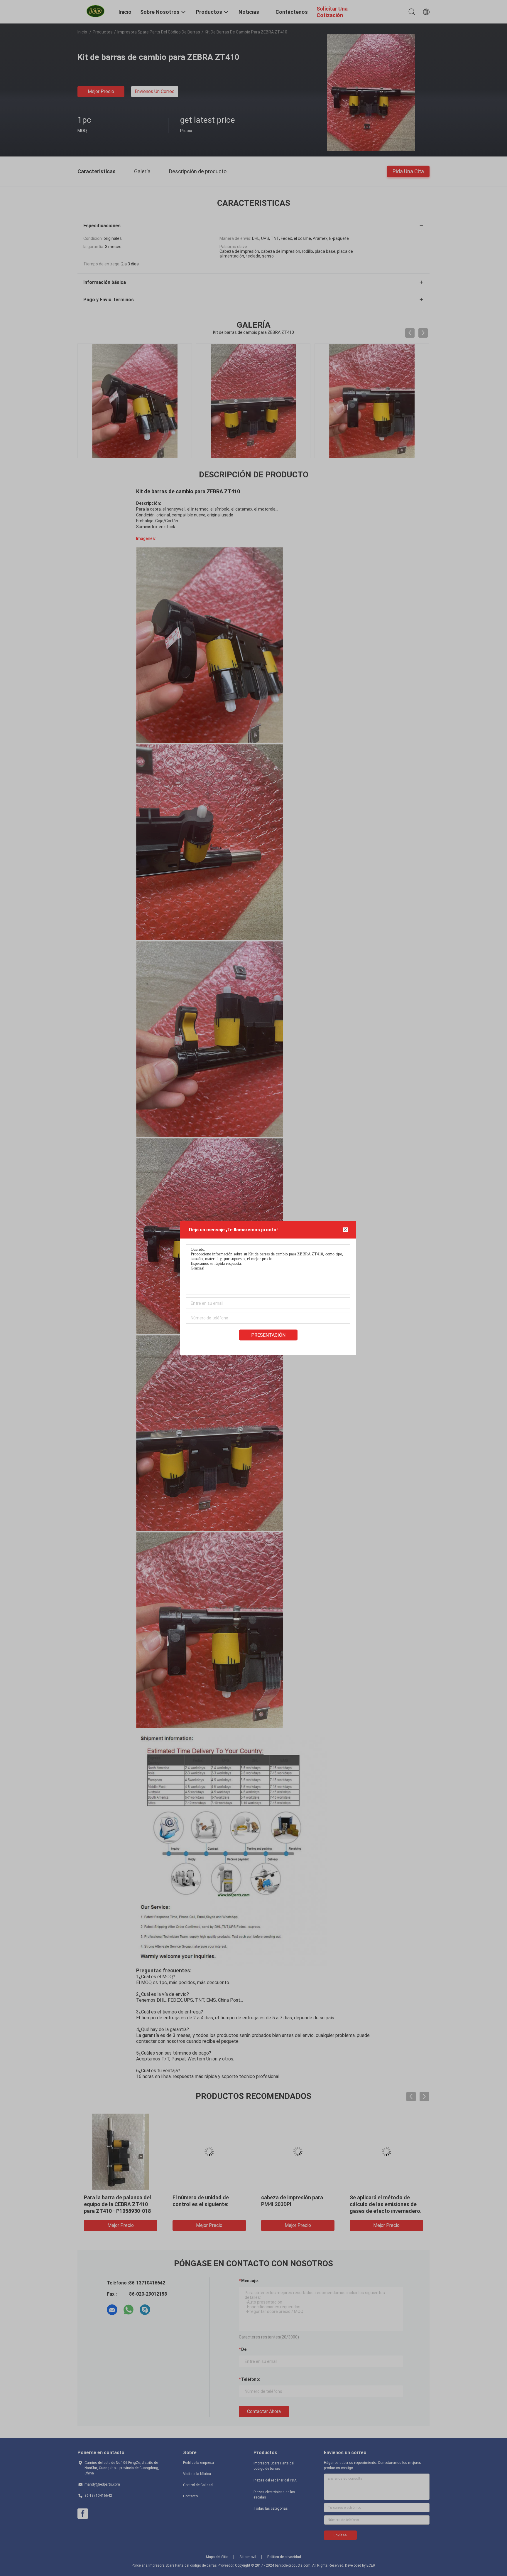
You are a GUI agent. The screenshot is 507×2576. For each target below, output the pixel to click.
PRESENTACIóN (268, 1335)
